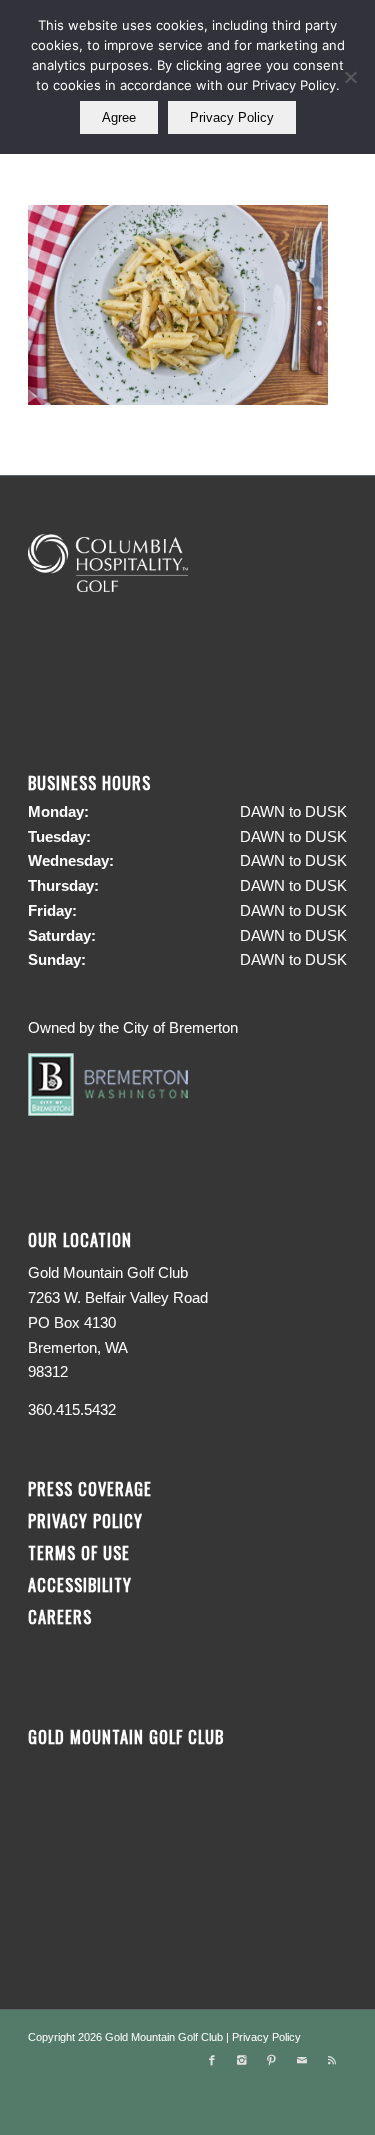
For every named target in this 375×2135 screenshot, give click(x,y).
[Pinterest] (272, 2060)
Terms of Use (79, 1552)
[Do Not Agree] (350, 77)
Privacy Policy (85, 1520)
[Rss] (332, 2060)
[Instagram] (242, 2060)
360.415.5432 (72, 1409)
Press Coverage (90, 1488)
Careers (60, 1616)
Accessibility (82, 1584)
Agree (119, 117)
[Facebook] (212, 2060)
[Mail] (302, 2060)
